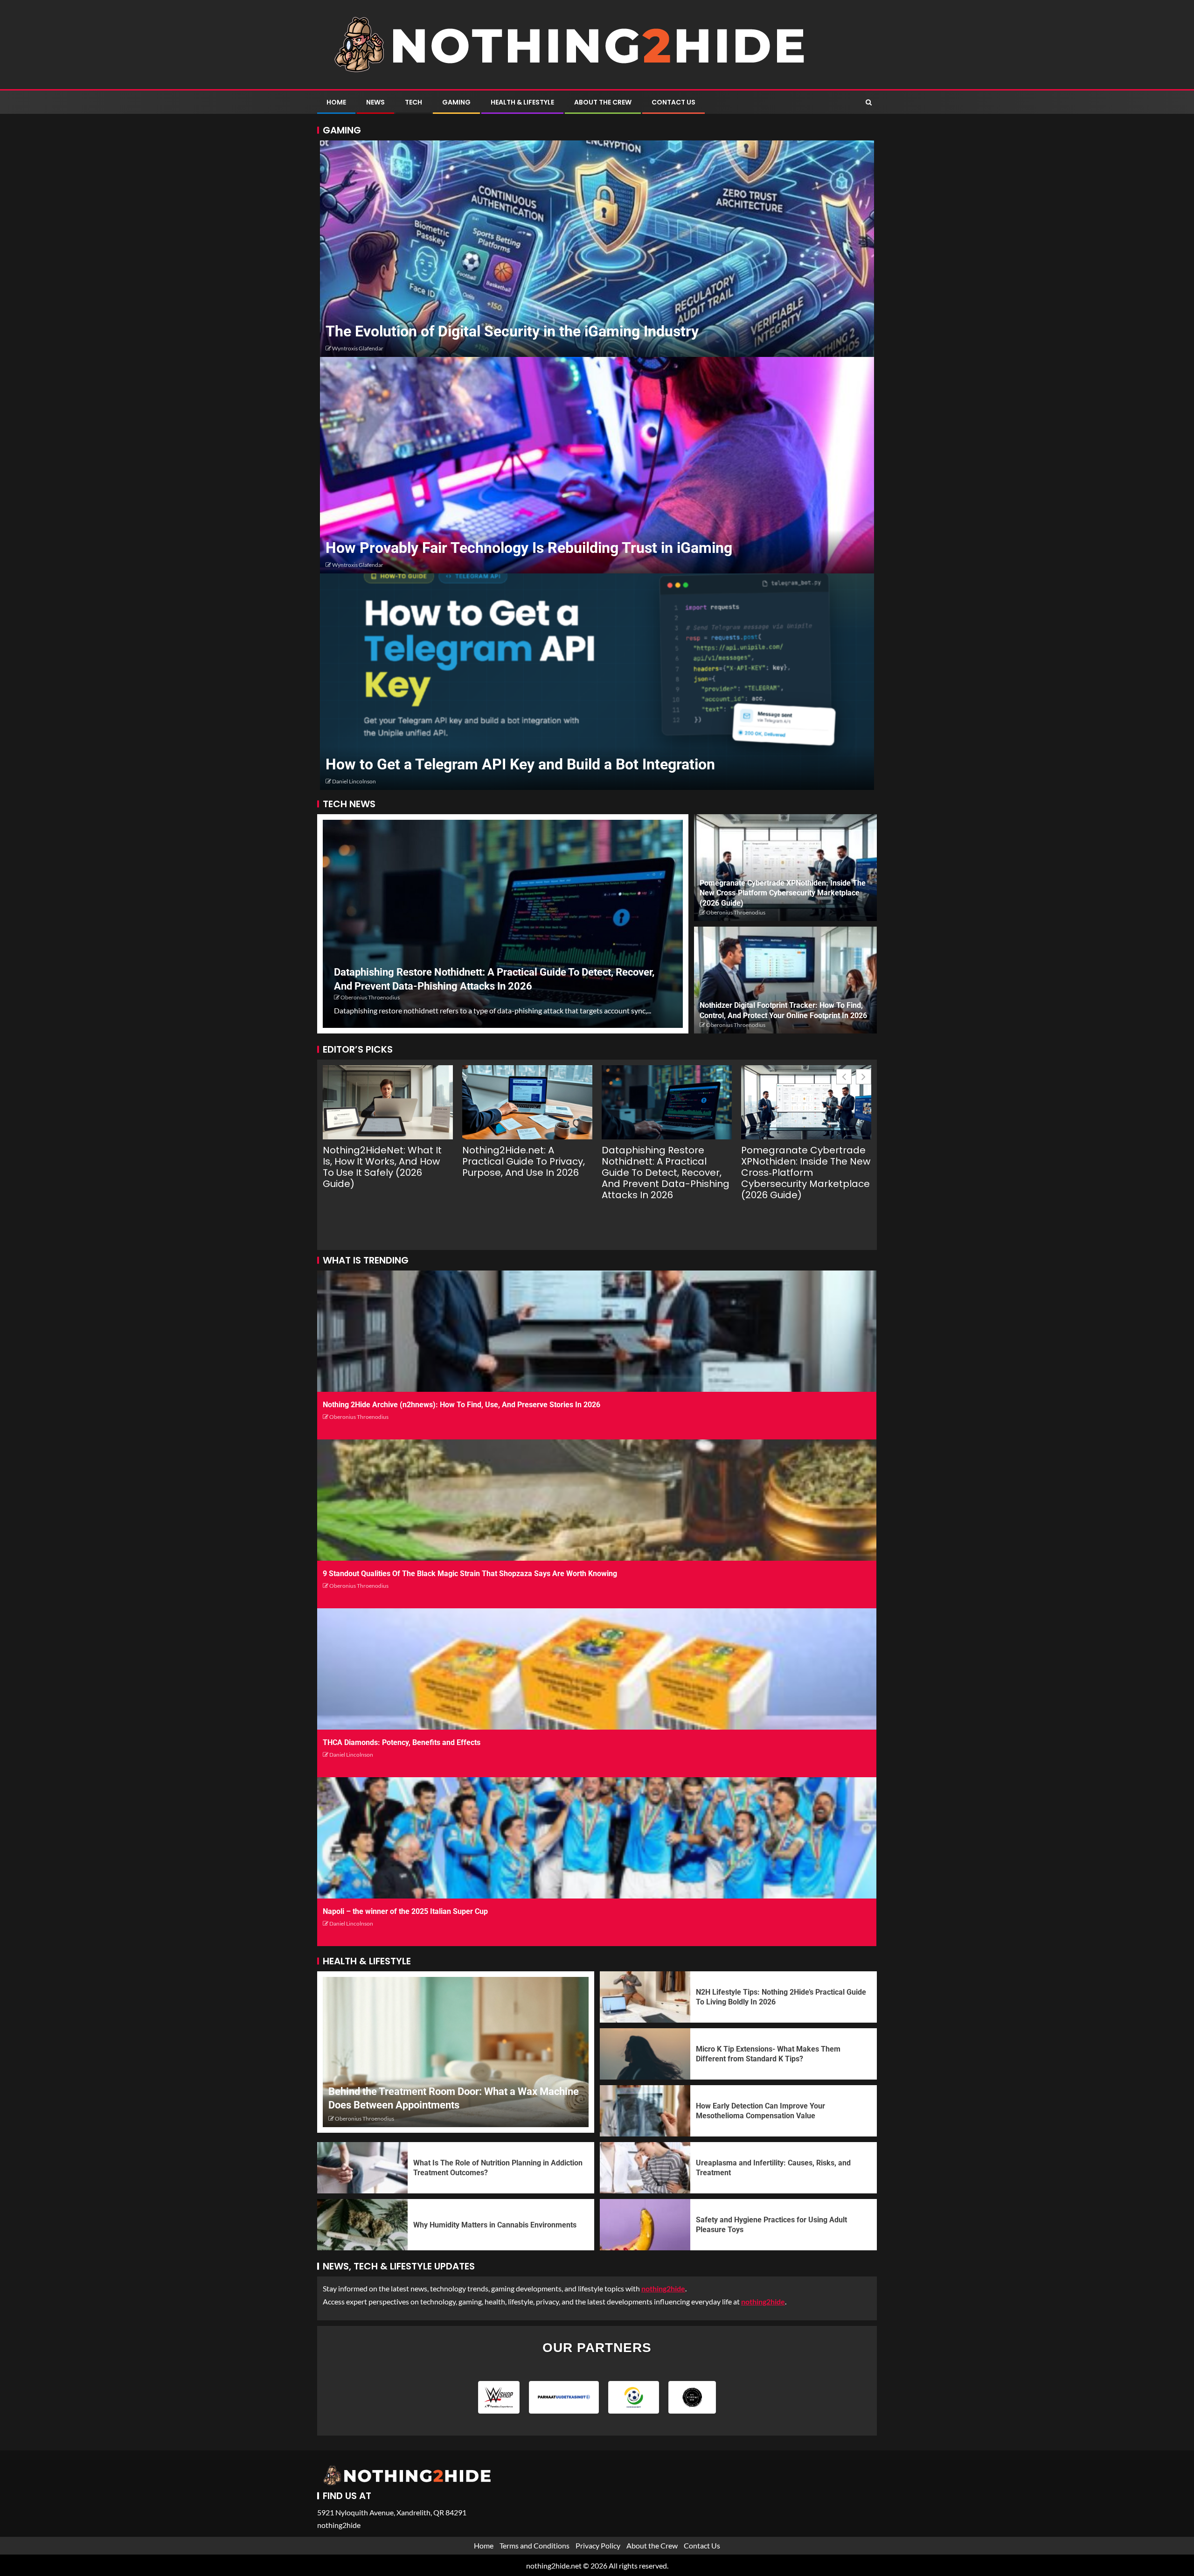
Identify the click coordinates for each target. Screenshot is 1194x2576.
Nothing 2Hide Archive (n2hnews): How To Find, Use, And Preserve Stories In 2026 (462, 1405)
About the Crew (603, 102)
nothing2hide (763, 2301)
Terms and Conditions (535, 2545)
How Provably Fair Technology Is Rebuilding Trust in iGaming (529, 548)
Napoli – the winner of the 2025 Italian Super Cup (405, 1911)
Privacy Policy (598, 2545)
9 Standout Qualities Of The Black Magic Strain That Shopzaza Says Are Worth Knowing (470, 1574)
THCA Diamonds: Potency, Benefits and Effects (402, 1742)
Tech (413, 102)
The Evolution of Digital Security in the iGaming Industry (512, 331)
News (375, 102)
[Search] (869, 102)
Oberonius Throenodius (370, 997)
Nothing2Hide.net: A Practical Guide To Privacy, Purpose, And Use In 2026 (524, 1161)
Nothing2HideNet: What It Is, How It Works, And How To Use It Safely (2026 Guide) (382, 1167)
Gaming (456, 102)
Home (336, 102)
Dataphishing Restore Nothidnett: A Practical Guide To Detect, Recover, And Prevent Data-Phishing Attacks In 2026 (666, 1173)
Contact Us (673, 102)
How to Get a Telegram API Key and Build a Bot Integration (520, 764)
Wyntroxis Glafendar (358, 348)
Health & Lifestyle (522, 102)
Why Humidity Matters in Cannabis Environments (495, 2225)
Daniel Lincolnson (354, 781)
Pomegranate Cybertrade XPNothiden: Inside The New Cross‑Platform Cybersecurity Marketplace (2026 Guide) (783, 893)
